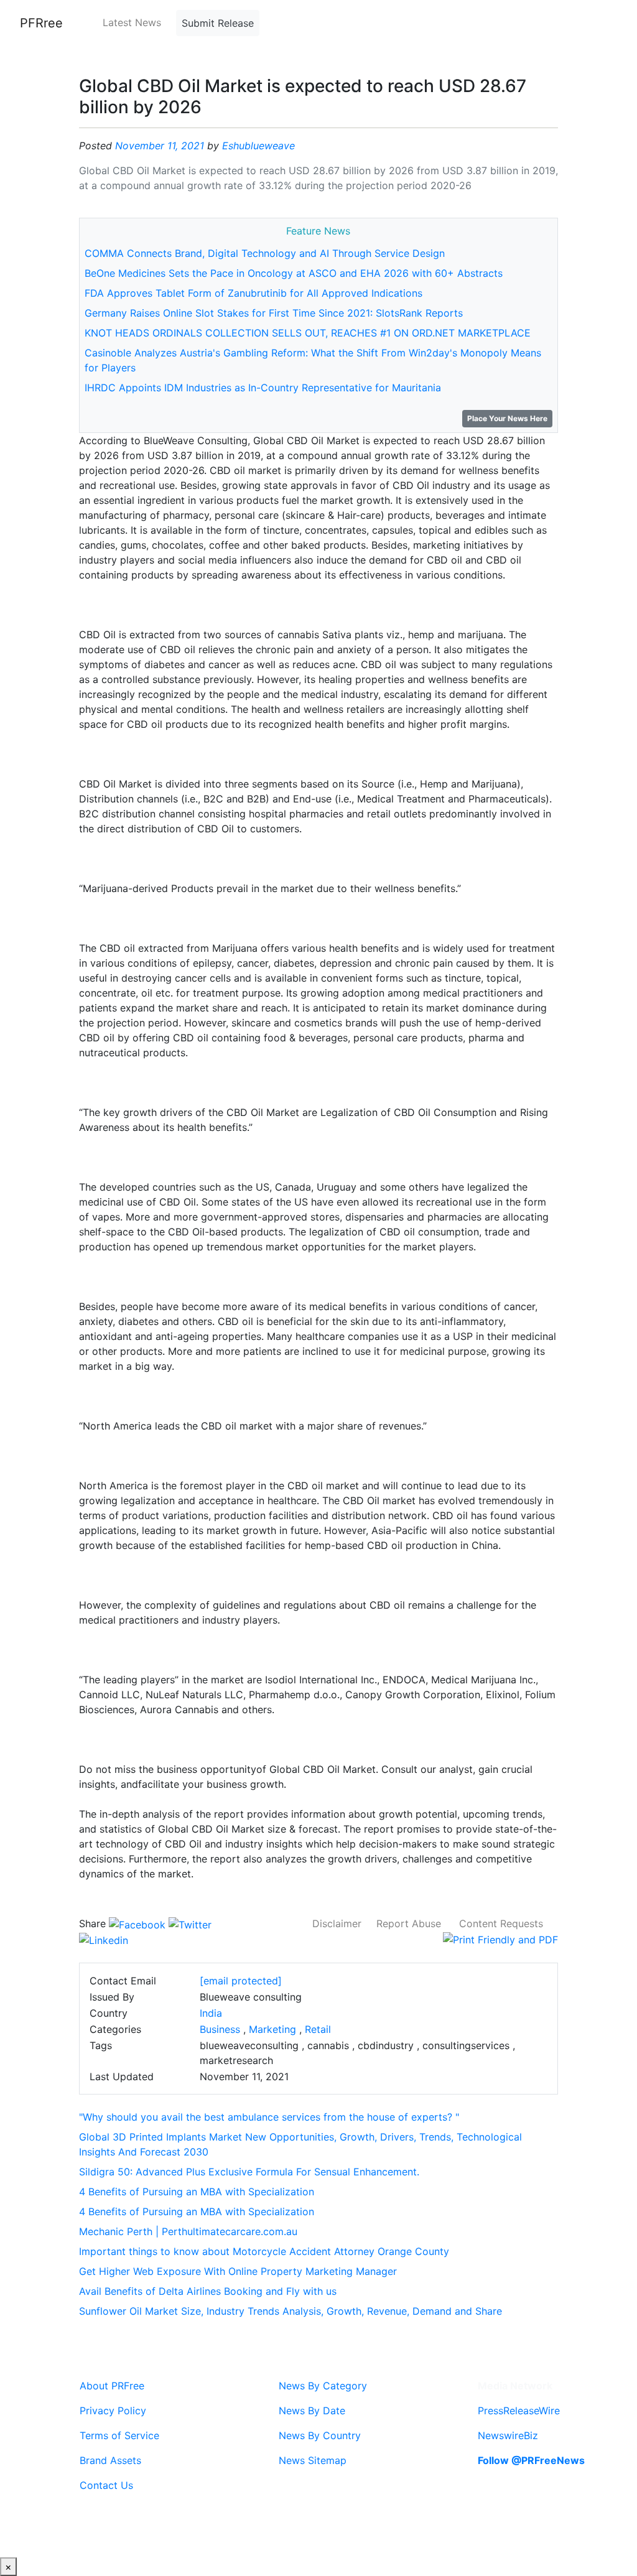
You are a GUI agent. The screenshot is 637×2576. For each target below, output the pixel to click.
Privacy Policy (113, 2411)
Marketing (272, 2029)
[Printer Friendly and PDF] (500, 1938)
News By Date (312, 2411)
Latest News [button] (132, 22)
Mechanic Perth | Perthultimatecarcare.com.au (188, 2231)
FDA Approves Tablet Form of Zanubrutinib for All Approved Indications (253, 293)
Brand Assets (110, 2460)
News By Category (323, 2386)
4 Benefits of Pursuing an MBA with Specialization (197, 2192)
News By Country (320, 2435)
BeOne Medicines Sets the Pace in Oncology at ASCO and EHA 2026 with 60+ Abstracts (294, 273)
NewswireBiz (508, 2435)
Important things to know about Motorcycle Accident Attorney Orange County (264, 2251)
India (211, 2013)
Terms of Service (119, 2435)
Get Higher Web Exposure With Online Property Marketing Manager (238, 2271)
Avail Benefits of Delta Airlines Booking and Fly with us (208, 2291)
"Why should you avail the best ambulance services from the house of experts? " (269, 2117)
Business (220, 2029)
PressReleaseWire (519, 2411)
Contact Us (106, 2485)
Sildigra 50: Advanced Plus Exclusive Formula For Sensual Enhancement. (249, 2172)
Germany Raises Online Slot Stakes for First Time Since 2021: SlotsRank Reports (274, 313)
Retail (318, 2029)
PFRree (41, 23)
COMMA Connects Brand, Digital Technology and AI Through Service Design (265, 253)
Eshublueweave (258, 146)
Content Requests (501, 1923)
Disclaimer (337, 1923)
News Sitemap (313, 2460)
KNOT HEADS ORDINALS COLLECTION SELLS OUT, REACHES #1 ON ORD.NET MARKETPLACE (308, 333)
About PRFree (112, 2386)
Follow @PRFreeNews (531, 2460)
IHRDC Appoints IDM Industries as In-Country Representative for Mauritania (263, 388)
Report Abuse (409, 1923)
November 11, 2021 (160, 146)
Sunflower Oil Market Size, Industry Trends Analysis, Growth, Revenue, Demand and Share (291, 2311)
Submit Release (218, 23)
